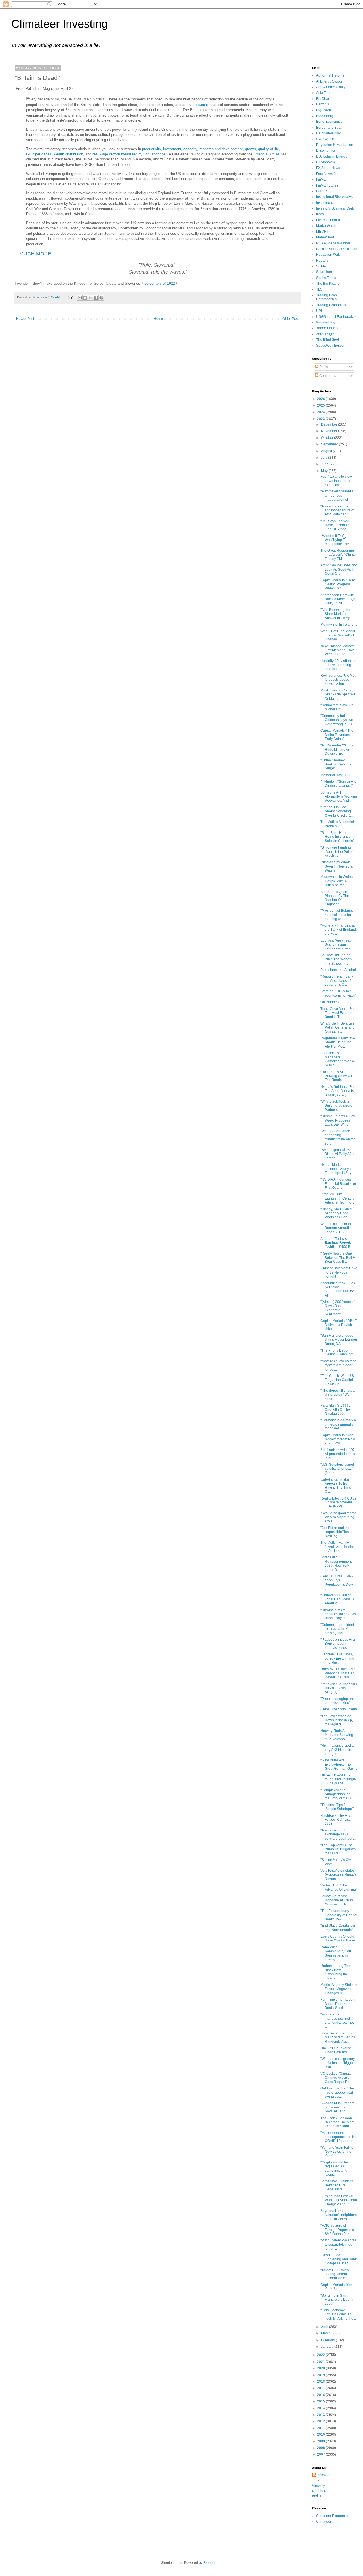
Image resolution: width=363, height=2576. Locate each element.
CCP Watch (325, 139)
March (326, 2333)
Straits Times (326, 278)
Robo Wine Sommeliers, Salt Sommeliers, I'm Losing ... (336, 1953)
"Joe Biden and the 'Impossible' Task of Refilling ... (337, 1532)
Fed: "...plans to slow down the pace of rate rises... (336, 481)
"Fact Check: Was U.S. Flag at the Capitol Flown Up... (338, 1380)
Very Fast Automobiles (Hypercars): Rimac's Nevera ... (339, 1875)
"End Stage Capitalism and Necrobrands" (338, 1928)
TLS (319, 289)
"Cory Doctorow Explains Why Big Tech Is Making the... (338, 2314)
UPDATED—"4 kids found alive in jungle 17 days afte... (338, 1779)
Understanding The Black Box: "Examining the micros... (335, 1972)
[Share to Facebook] (96, 298)
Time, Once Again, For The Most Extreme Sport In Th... (337, 1013)
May (325, 471)
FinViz (321, 179)
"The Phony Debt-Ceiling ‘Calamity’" (337, 1352)
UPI (319, 311)
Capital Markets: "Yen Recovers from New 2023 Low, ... (338, 1439)
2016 (321, 2395)
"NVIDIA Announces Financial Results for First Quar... (338, 1184)
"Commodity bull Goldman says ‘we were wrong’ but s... (337, 720)
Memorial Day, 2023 (336, 775)
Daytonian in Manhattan (335, 145)
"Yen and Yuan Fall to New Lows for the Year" (337, 2152)
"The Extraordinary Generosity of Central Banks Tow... (339, 1915)
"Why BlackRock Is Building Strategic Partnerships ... (336, 1106)
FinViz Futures (327, 185)
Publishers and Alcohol (338, 970)
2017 (321, 2388)
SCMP (321, 266)
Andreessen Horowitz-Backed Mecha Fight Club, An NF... (338, 599)
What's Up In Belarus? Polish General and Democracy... (337, 1028)
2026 (321, 399)
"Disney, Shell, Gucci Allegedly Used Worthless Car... (336, 1213)
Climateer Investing (60, 24)
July (325, 458)
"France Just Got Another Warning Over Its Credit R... (336, 811)
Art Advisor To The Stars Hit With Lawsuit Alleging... (339, 1688)
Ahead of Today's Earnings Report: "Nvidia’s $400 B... (337, 1243)
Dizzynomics (326, 151)
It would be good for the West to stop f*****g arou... (338, 1517)
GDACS (322, 191)
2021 (321, 2362)
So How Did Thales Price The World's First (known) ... (336, 959)
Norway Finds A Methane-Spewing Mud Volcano (337, 1735)
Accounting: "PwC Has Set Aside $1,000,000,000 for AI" (338, 1289)
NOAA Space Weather (333, 243)
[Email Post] (70, 297)
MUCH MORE (35, 254)
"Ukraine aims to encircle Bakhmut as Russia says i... (338, 1614)
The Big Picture (328, 284)
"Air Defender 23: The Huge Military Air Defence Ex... (337, 749)
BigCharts (324, 110)
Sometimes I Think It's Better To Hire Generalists (337, 2185)
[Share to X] (90, 298)
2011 (321, 2428)
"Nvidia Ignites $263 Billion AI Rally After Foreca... (337, 1154)
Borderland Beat (329, 128)
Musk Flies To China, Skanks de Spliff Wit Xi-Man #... (338, 694)
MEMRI (322, 232)
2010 (321, 2435)
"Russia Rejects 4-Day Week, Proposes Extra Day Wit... (338, 1120)
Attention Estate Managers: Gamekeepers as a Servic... (337, 1059)
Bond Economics (329, 122)
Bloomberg (325, 116)
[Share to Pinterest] (101, 298)
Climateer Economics (333, 2516)
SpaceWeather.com (331, 346)
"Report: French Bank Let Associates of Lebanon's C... (337, 981)
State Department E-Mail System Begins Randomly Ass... (338, 2037)
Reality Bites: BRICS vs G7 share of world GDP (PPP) (338, 1502)
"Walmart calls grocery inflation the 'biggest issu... (338, 2063)
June (325, 464)
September (330, 444)
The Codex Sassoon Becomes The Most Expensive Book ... (337, 2122)
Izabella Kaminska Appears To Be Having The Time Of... (336, 1485)
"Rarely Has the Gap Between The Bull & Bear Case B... (338, 1258)
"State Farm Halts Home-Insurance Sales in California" (337, 837)
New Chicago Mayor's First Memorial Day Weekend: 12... (337, 650)
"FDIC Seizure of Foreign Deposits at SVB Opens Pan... (338, 2230)
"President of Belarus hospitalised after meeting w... (337, 915)
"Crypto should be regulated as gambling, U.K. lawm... (334, 2168)
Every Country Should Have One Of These (338, 1938)
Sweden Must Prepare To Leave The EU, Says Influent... (338, 2107)
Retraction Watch (329, 255)
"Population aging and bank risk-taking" (338, 1701)
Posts (323, 367)
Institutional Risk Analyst (335, 197)
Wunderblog (326, 322)
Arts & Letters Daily (331, 87)
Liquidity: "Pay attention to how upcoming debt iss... (338, 665)
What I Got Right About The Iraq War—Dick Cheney (338, 635)
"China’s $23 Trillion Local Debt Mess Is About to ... (337, 1599)
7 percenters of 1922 (158, 283)
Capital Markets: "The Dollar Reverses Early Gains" (337, 735)
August (327, 451)
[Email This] (80, 298)
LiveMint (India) (328, 220)
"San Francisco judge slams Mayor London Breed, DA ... (339, 1340)
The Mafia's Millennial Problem (337, 824)
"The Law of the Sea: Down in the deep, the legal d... (337, 1720)
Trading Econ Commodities (327, 297)
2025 (321, 405)
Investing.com (327, 203)
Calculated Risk (328, 133)
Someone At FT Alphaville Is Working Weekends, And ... (339, 797)
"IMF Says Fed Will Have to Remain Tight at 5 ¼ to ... (335, 525)
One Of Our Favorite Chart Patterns (336, 2050)
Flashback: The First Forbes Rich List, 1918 (336, 1820)
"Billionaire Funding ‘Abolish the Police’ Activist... (337, 852)
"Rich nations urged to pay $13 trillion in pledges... (337, 1750)
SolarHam (324, 272)
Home (158, 319)
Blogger (209, 2563)
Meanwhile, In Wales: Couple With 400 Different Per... (337, 881)
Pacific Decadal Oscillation (337, 249)
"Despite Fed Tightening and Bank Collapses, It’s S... (339, 2259)
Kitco (320, 214)
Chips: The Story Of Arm (339, 1709)
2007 (321, 2454)
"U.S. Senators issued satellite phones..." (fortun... (337, 1469)
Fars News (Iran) (329, 174)
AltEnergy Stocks (329, 81)
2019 (321, 2375)
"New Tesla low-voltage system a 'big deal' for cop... (338, 1365)
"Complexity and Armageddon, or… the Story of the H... (337, 1794)
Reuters (322, 261)
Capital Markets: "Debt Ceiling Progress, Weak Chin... (338, 584)
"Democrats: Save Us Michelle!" (337, 707)
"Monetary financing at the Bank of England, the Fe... (339, 929)
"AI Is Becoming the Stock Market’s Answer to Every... (336, 614)
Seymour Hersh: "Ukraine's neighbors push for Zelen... (339, 2215)
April (325, 2327)
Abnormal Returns (330, 75)
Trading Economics (331, 305)
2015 (321, 2401)
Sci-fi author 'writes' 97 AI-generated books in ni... (338, 1454)
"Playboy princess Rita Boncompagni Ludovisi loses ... (338, 1644)
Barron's (323, 104)
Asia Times (325, 93)
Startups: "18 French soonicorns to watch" (338, 993)
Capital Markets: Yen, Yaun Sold (337, 2287)
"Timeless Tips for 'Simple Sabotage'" (337, 1807)
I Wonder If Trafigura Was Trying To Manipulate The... (336, 540)
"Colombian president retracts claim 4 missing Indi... (337, 1629)
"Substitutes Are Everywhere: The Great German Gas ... (339, 1764)
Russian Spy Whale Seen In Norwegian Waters (337, 866)
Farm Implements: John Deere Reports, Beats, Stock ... (338, 2004)
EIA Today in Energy (332, 156)
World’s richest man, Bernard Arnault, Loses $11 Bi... (336, 1228)
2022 (321, 2355)
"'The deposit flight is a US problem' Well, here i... (338, 1395)
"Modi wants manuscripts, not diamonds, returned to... (338, 2020)
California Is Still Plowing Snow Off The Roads (336, 1076)
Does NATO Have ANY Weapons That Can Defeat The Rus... (338, 1673)
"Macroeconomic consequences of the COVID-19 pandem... (339, 2137)
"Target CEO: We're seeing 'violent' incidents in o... (335, 2274)
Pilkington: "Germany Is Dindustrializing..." (338, 784)
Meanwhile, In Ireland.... (339, 625)
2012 (321, 2421)
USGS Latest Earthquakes (336, 317)
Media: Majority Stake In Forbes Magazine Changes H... (339, 1989)
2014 (321, 2408)
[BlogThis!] (85, 298)
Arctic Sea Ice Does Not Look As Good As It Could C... (339, 569)
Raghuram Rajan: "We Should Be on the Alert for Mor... (338, 1042)
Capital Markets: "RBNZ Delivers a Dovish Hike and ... (339, 1325)
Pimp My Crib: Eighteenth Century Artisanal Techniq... (337, 1198)
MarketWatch (326, 226)
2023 (321, 419)
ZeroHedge (325, 334)
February (328, 2340)
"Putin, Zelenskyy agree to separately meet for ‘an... (339, 2244)
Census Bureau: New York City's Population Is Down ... (338, 1582)
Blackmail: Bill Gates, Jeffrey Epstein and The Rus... (337, 1658)
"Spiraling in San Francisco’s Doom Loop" (336, 2300)
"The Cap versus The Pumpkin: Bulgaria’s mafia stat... (338, 1849)
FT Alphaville (326, 162)
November (330, 431)
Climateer (324, 2522)
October (328, 438)
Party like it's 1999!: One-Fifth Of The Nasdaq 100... (335, 1409)
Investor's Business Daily (335, 208)
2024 (321, 412)
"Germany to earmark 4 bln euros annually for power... (338, 1424)
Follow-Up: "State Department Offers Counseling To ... (337, 1900)
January (328, 2347)
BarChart (323, 99)
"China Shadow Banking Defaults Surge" (336, 764)
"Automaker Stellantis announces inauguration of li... (337, 495)
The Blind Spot (328, 340)
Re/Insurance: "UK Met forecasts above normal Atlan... (338, 680)
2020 (321, 2368)
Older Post (291, 319)
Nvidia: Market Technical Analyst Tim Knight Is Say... (337, 1169)
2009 (321, 2441)
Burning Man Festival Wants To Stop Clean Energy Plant (339, 2200)
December (330, 424)
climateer (324, 2477)
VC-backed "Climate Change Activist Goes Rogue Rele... (338, 2078)
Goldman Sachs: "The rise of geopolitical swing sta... (337, 2092)
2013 (321, 2415)
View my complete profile (319, 2491)
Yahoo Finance (328, 328)
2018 (321, 2382)
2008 (321, 2448)
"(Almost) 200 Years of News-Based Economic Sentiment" (337, 1308)
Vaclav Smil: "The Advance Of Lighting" (339, 1887)
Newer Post (25, 319)
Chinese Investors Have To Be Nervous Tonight (339, 1272)
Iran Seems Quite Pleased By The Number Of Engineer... (335, 898)
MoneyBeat (325, 237)
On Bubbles (330, 1002)
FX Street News (328, 168)
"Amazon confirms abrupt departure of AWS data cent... (337, 510)
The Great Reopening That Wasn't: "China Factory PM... (338, 555)
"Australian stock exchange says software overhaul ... (338, 1834)
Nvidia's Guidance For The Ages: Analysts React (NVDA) (337, 1091)
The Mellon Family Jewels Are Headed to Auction (338, 1547)
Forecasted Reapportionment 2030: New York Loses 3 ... (336, 1563)
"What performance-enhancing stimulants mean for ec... (338, 1137)
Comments (327, 376)
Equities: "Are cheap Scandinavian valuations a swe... (337, 945)
